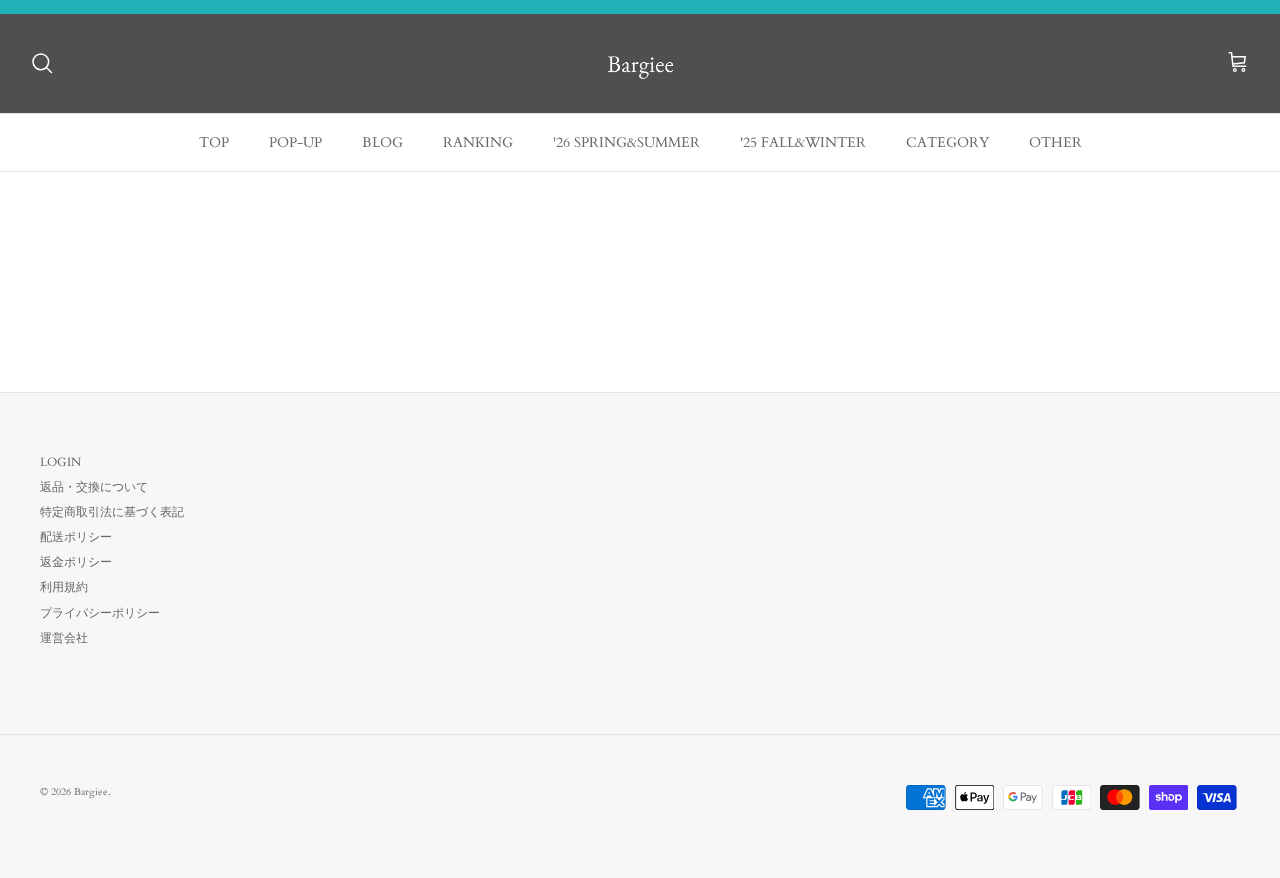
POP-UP (295, 142)
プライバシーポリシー (100, 613)
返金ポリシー (76, 562)
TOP (214, 142)
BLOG (382, 142)
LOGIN (60, 462)
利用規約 (64, 587)
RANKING (478, 142)
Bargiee (91, 792)
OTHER (1055, 142)
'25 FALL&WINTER (803, 142)
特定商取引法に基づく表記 (112, 512)
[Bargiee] (640, 63)
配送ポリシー (76, 537)
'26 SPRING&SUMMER (626, 142)
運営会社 (64, 638)
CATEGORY (947, 142)
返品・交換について (94, 487)
